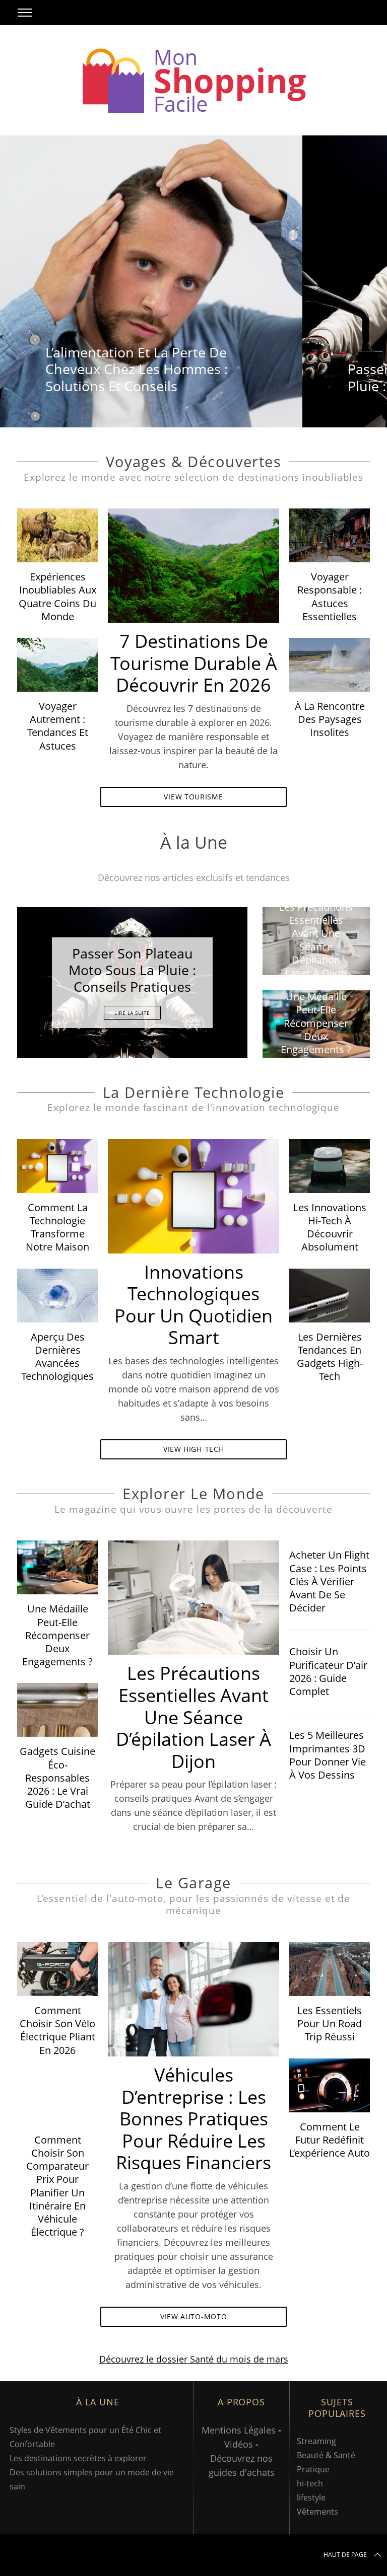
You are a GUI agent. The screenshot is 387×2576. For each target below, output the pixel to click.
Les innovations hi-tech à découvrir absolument (330, 1227)
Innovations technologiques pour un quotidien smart (193, 1305)
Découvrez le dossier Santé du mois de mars (194, 2359)
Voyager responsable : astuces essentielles (330, 596)
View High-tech (194, 1449)
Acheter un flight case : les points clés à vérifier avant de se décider (329, 1581)
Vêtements (317, 2512)
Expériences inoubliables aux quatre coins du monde (57, 596)
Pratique (313, 2469)
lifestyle (311, 2497)
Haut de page (345, 2555)
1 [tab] (347, 275)
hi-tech (310, 2483)
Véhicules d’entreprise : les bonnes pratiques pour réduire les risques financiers (193, 2118)
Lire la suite (132, 1013)
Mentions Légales (239, 2430)
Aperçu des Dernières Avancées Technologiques (57, 1356)
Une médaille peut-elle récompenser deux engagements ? (57, 1635)
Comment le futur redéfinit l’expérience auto (330, 2140)
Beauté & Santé (326, 2455)
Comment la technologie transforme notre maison (57, 1227)
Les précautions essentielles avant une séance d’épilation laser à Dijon (193, 1717)
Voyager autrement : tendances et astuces (58, 726)
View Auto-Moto (194, 2316)
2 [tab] (213, 976)
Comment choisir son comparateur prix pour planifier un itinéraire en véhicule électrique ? (57, 2186)
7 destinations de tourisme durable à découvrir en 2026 (194, 663)
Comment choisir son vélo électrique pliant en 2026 (57, 2030)
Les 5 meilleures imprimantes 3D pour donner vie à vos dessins (328, 1755)
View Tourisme (193, 797)
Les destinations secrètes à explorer (78, 2458)
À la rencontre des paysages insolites (330, 719)
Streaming (316, 2441)
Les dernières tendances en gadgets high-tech (330, 1356)
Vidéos (239, 2444)
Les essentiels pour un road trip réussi (330, 2023)
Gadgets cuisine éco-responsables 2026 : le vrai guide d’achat (57, 1777)
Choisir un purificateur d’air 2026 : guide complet (328, 1671)
